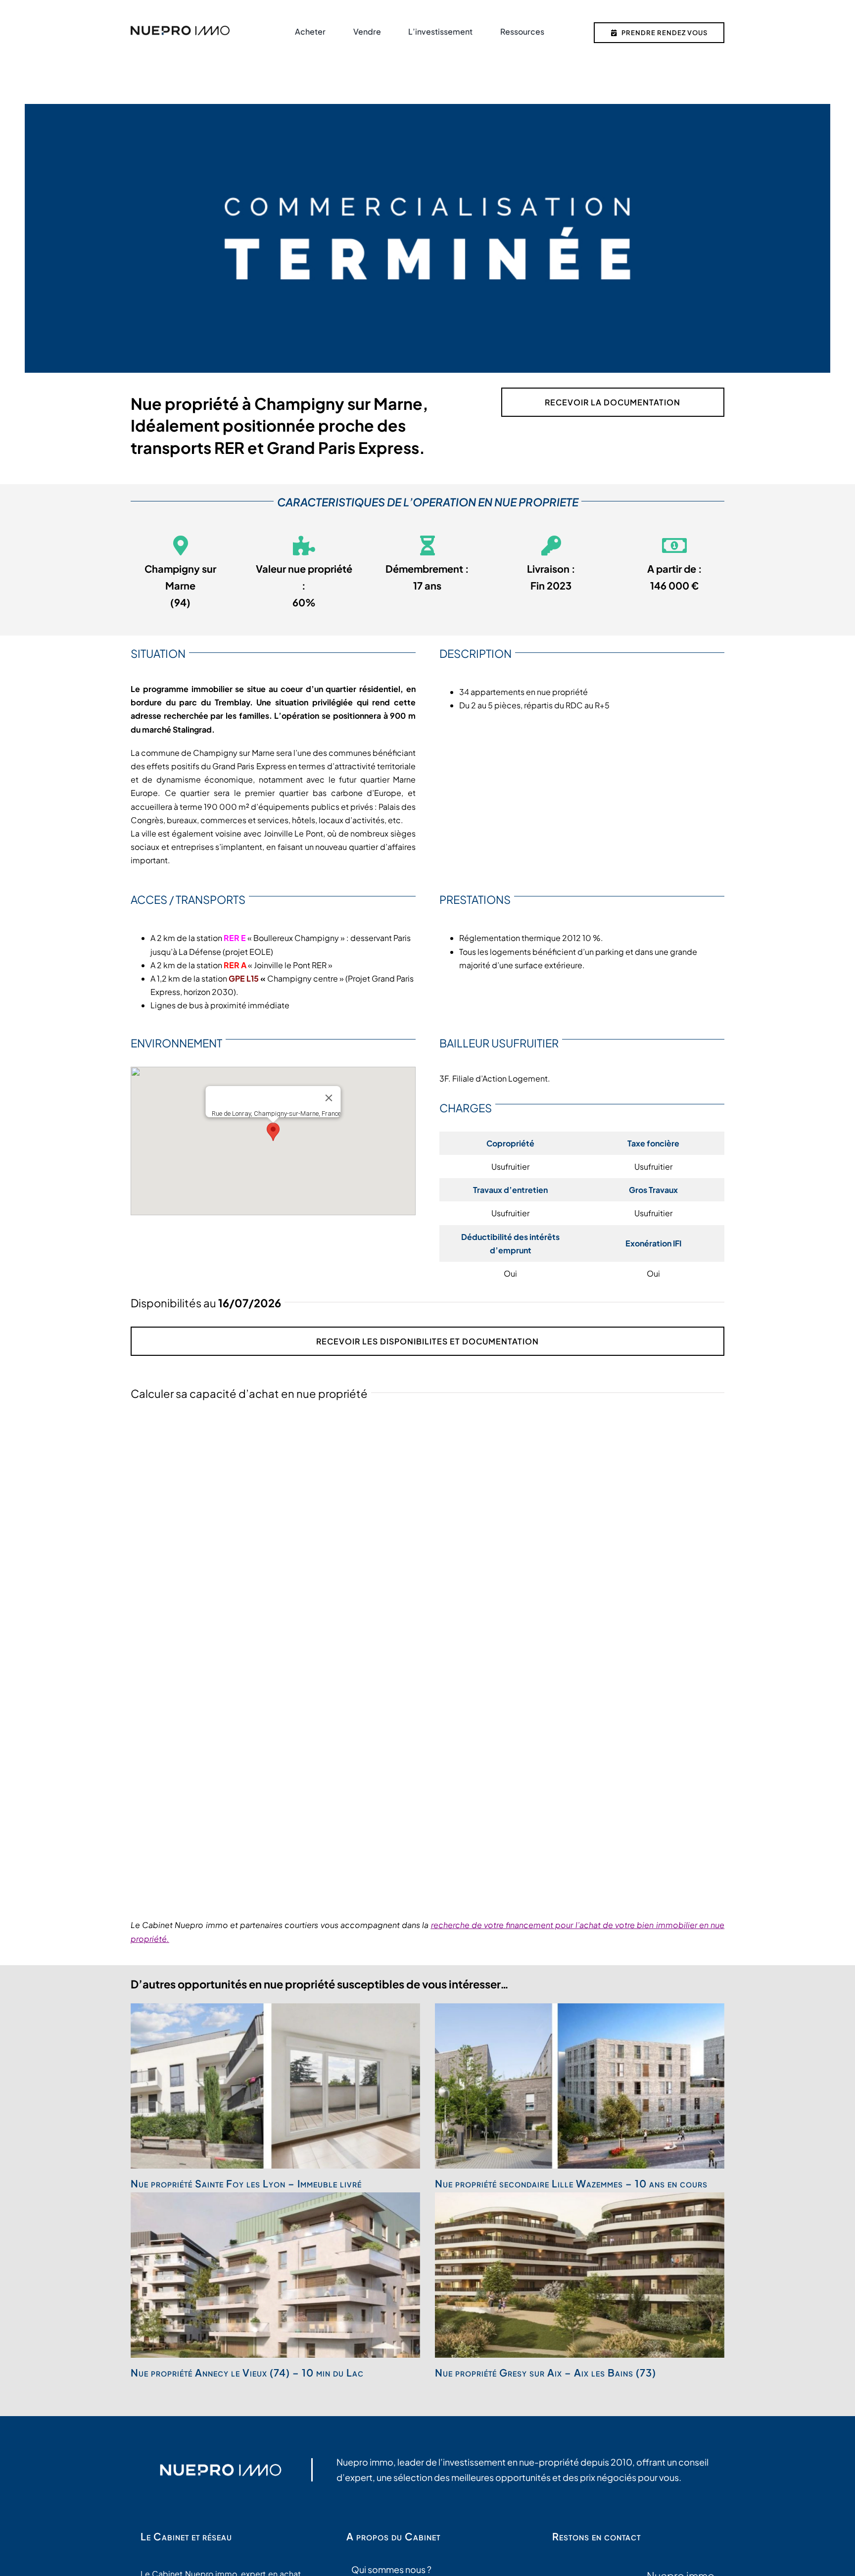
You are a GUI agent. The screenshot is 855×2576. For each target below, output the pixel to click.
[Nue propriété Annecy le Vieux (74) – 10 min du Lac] (275, 2275)
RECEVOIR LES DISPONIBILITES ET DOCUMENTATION (427, 1341)
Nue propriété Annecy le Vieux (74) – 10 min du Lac (247, 2372)
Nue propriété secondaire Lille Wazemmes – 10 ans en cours (571, 2183)
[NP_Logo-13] (180, 29)
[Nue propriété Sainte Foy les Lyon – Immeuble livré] (275, 2086)
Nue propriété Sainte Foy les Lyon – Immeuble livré (246, 2183)
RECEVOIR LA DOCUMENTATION (613, 402)
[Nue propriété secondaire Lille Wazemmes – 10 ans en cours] (580, 2086)
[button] (273, 1132)
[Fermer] (329, 1098)
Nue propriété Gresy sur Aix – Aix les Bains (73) (546, 2372)
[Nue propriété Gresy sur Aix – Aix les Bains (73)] (580, 2275)
